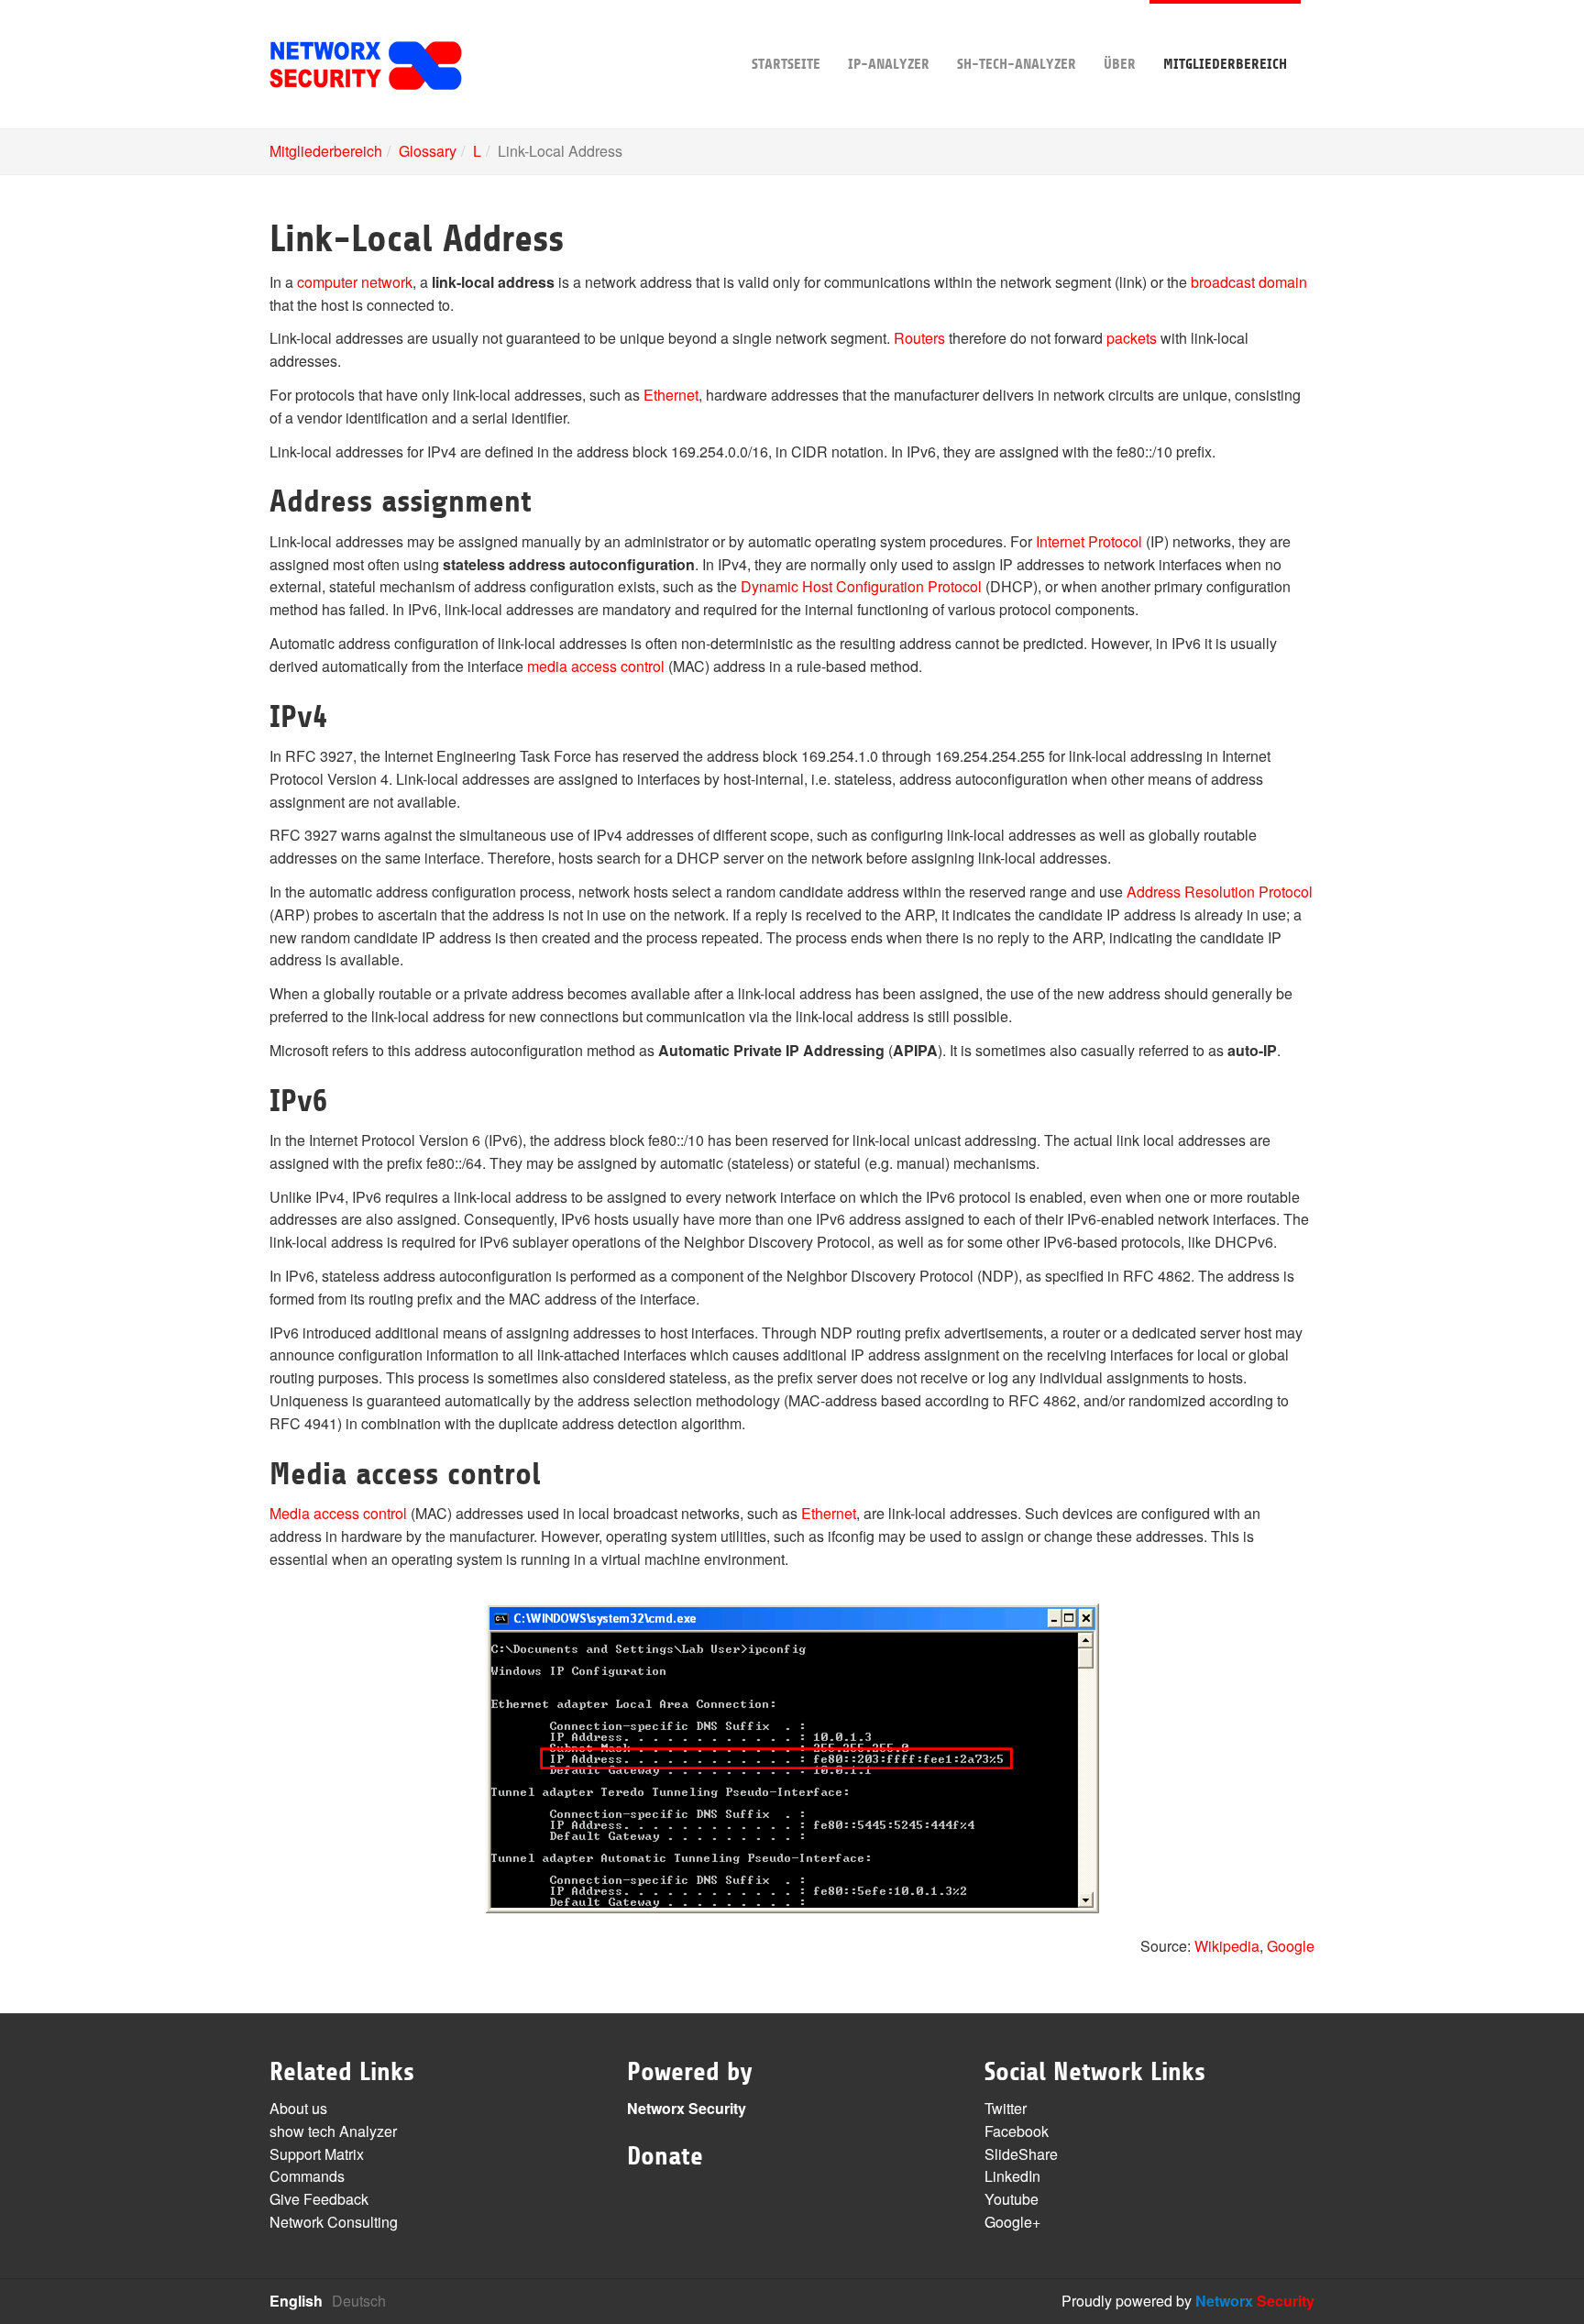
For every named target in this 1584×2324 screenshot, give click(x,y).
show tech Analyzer (333, 2131)
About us (298, 2108)
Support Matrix (317, 2154)
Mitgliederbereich (1225, 64)
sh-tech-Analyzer (1017, 64)
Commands (307, 2176)
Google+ (1012, 2222)
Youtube (1012, 2199)
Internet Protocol (1089, 541)
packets (1132, 338)
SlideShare (1021, 2154)
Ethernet (671, 395)
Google (1291, 1946)
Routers (919, 338)
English (296, 2301)
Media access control (338, 1513)
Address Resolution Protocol (1220, 892)
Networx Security (687, 2108)
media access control (596, 666)
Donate (665, 2156)
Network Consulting (334, 2222)
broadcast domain (1249, 282)
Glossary (428, 151)
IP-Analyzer (889, 64)
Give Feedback (319, 2199)
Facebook (1017, 2131)
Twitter (1006, 2108)
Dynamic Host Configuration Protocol (861, 586)
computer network (355, 282)
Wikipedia (1227, 1946)
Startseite (786, 64)
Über (1120, 64)
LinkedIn (1012, 2176)
